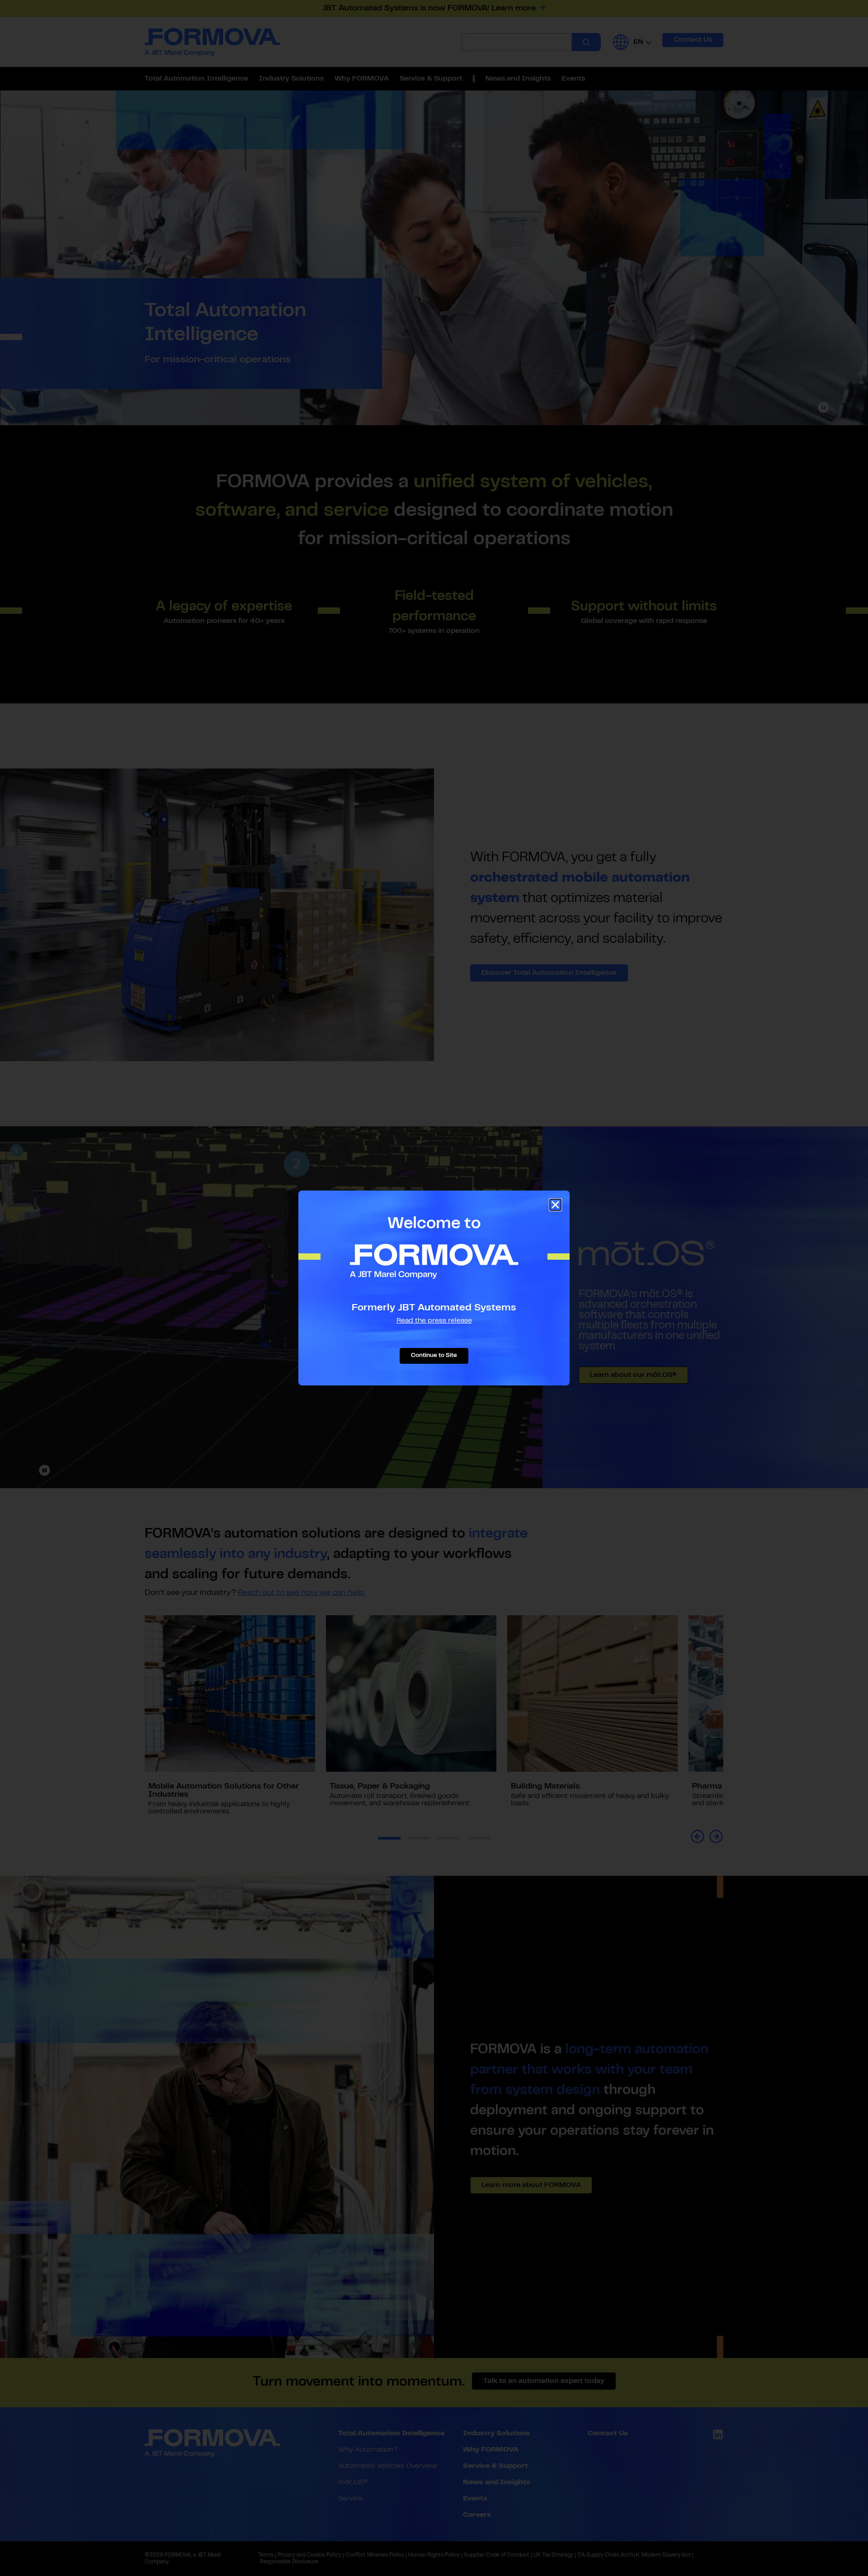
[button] (555, 1205)
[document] (434, 1288)
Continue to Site (434, 1356)
